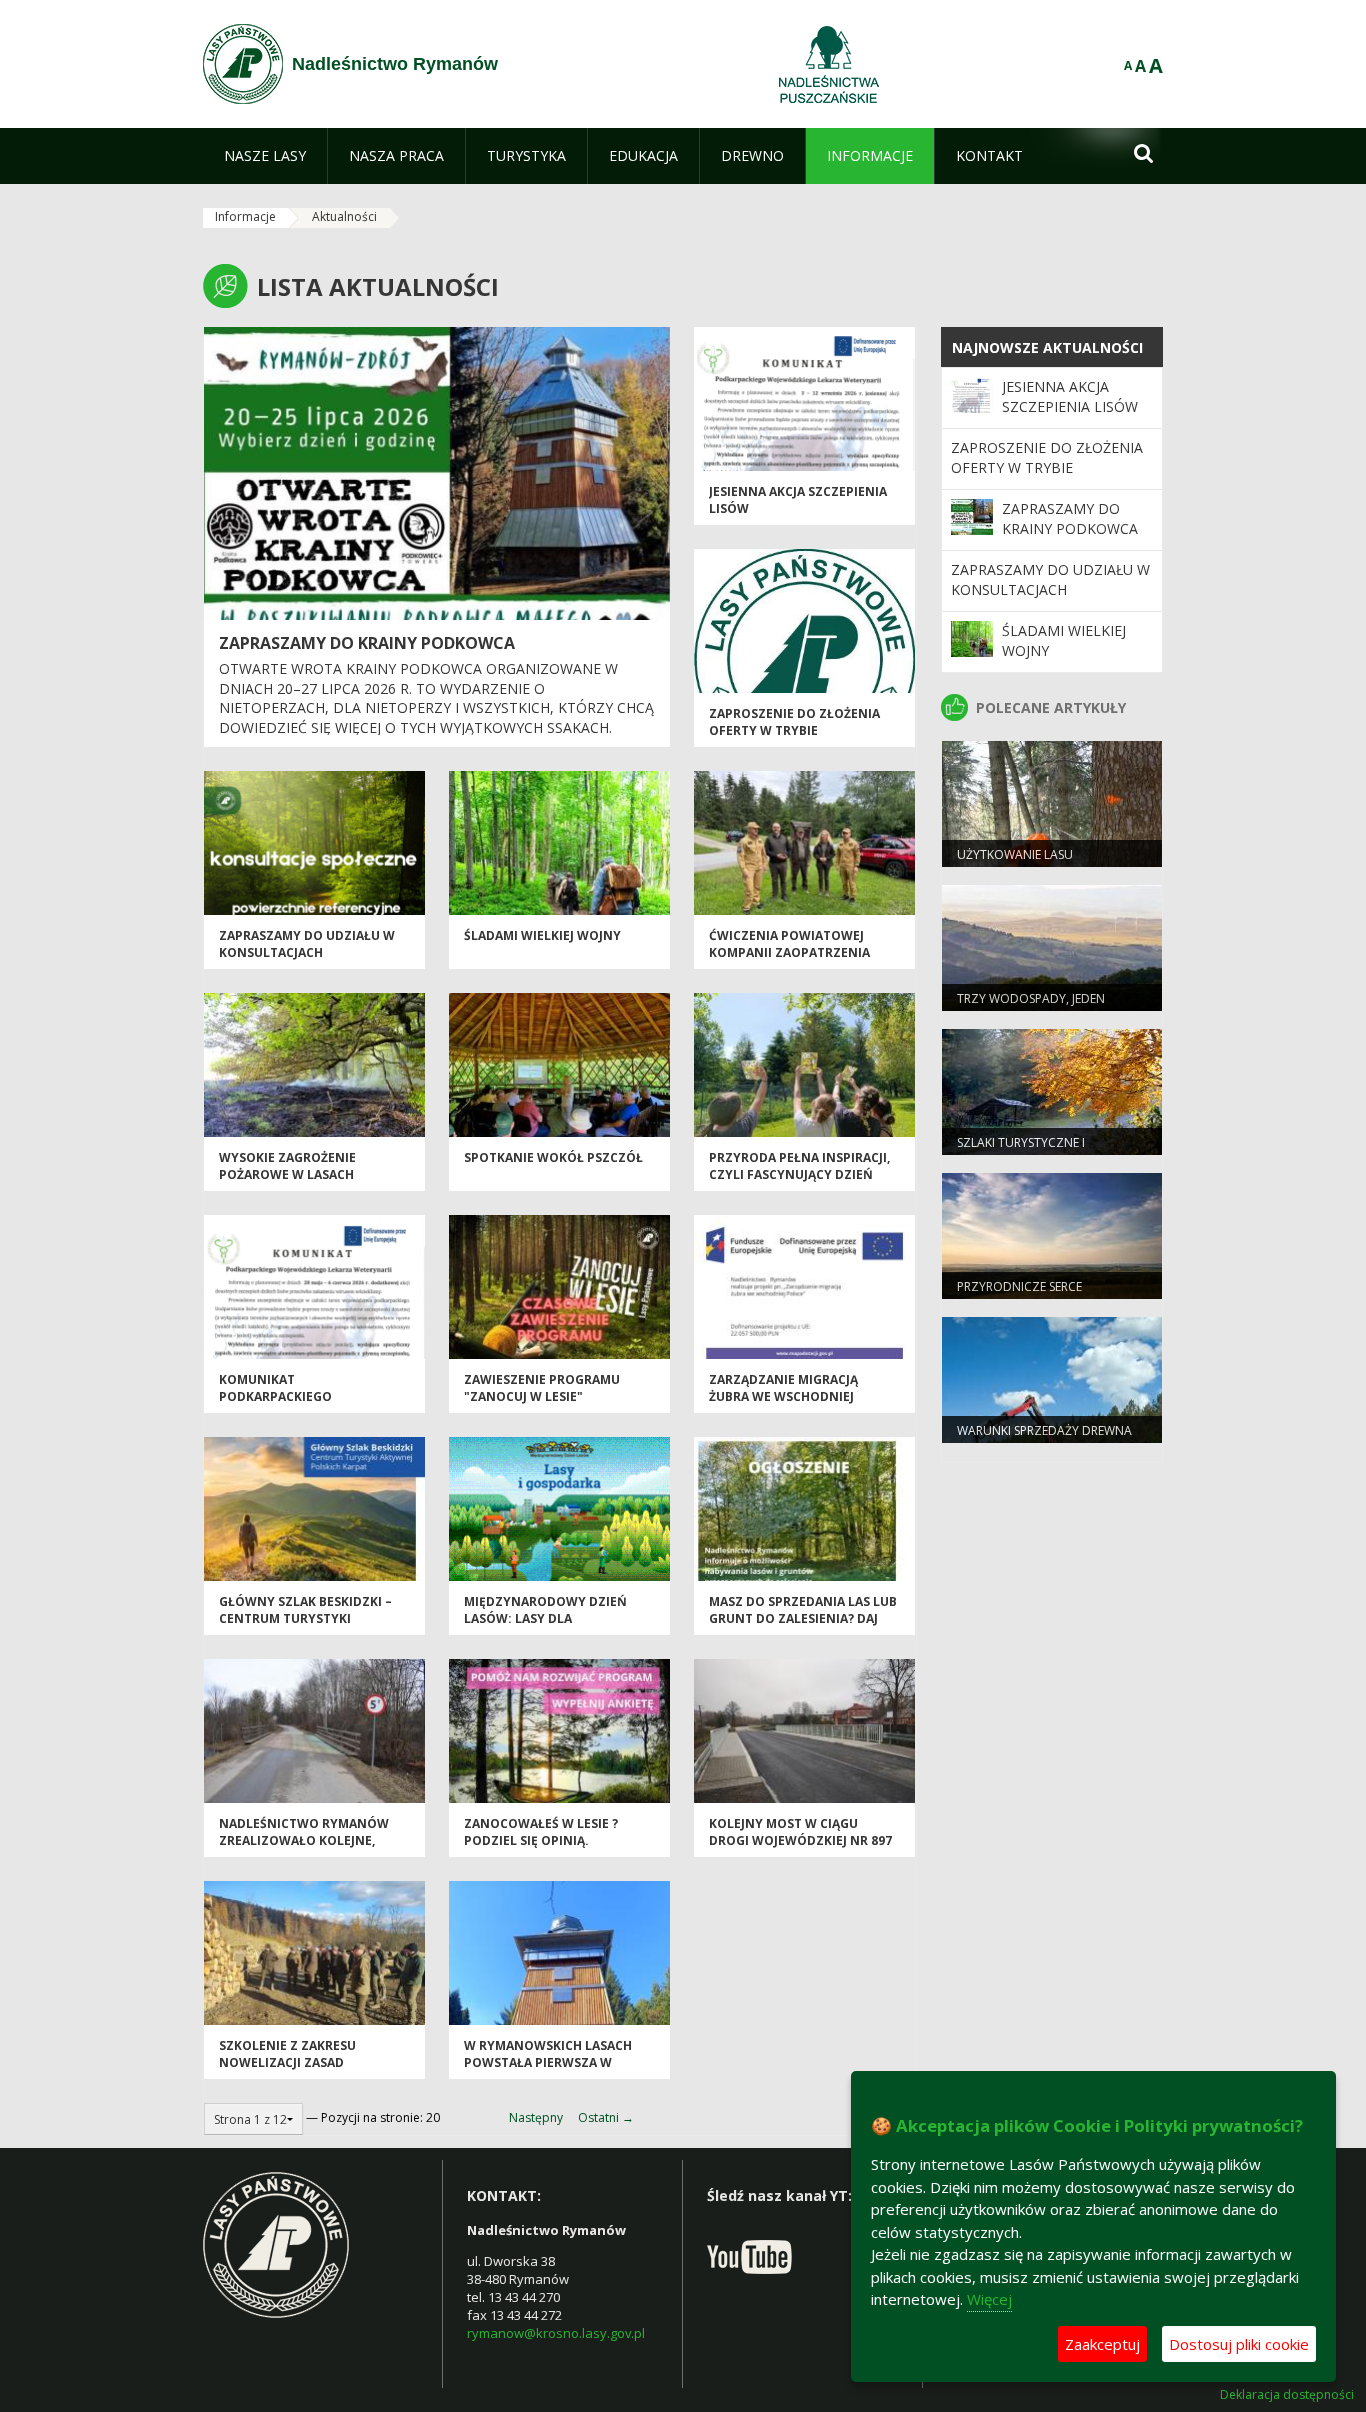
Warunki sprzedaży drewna (1044, 1430)
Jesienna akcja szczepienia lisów (1070, 396)
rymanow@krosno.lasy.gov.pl (556, 2333)
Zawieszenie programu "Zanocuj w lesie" (542, 1388)
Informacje (245, 216)
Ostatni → (606, 2117)
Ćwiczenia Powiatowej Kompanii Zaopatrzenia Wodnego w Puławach (789, 953)
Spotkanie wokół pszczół (553, 1157)
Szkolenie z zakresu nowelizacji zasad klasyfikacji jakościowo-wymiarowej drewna (304, 2071)
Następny (536, 2117)
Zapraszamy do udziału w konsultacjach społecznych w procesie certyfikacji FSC (307, 961)
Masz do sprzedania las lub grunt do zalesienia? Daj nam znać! (803, 1619)
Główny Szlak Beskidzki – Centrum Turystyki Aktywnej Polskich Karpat (309, 1619)
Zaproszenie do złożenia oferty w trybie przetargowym (794, 731)
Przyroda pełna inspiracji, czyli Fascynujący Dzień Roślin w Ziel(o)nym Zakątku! (799, 1183)
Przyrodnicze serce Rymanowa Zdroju (1019, 1295)
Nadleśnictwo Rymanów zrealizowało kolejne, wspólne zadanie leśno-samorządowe (304, 1849)
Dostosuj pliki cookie (1239, 2344)
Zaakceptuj (1102, 2344)
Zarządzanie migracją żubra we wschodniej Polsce (783, 1397)
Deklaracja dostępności (1287, 2395)
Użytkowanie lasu (1015, 854)
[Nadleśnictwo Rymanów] (243, 64)
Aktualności (344, 216)
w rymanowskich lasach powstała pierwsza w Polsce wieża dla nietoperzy (548, 2071)
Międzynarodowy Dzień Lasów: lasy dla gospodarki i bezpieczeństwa (545, 1627)
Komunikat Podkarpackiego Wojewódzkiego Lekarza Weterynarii (302, 1405)
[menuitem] (265, 156)
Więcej (989, 2299)
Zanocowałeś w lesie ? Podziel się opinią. (541, 1832)
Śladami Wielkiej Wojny (542, 935)
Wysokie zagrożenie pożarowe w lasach (287, 1166)
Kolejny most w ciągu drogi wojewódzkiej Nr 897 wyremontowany (800, 1841)
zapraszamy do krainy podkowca (367, 643)
